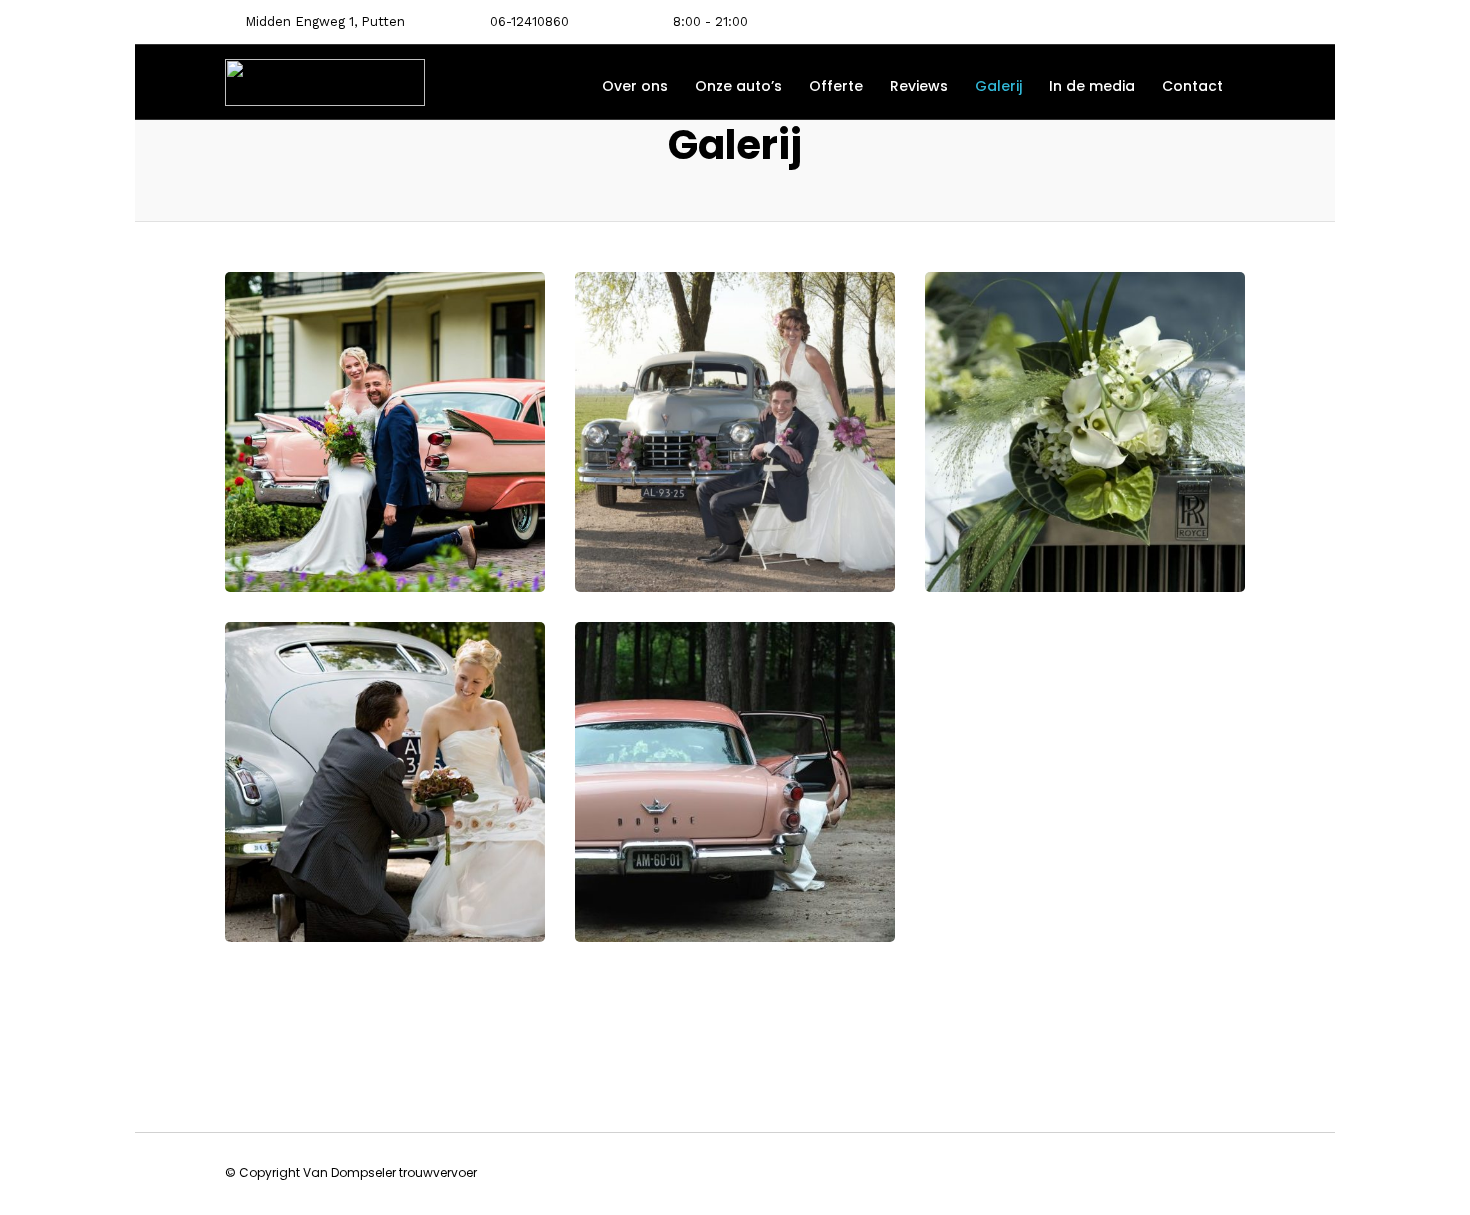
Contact (1192, 86)
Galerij (998, 86)
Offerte (836, 86)
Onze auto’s (738, 86)
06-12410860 (529, 21)
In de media (1092, 86)
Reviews (919, 86)
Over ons (635, 86)
